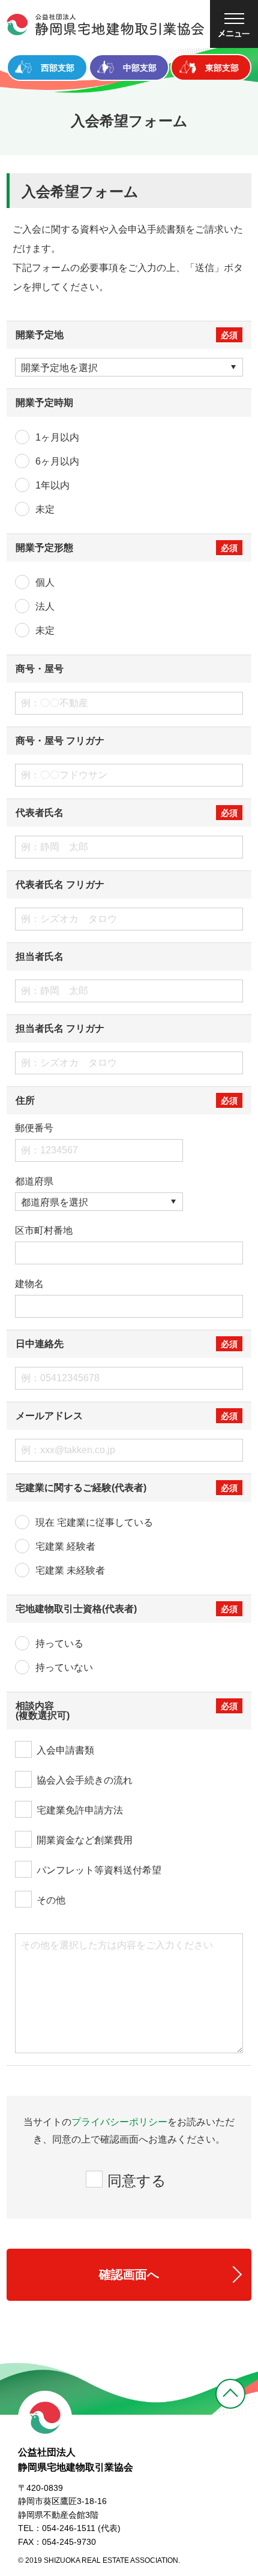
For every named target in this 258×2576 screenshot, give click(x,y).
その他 (51, 1900)
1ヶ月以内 (57, 437)
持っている (59, 1643)
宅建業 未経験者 (70, 1570)
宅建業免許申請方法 (80, 1810)
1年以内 (52, 485)
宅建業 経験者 (65, 1546)
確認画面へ (129, 2274)
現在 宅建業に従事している (94, 1522)
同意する (137, 2181)
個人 (45, 582)
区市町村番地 (44, 1231)
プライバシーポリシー (119, 2122)
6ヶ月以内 (57, 461)
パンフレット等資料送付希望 (99, 1870)
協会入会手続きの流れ (85, 1780)
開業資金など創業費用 (85, 1840)
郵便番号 (34, 1128)
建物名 (29, 1284)
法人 (45, 606)
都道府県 (34, 1182)
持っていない (64, 1667)
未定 (45, 509)
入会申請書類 (65, 1750)
